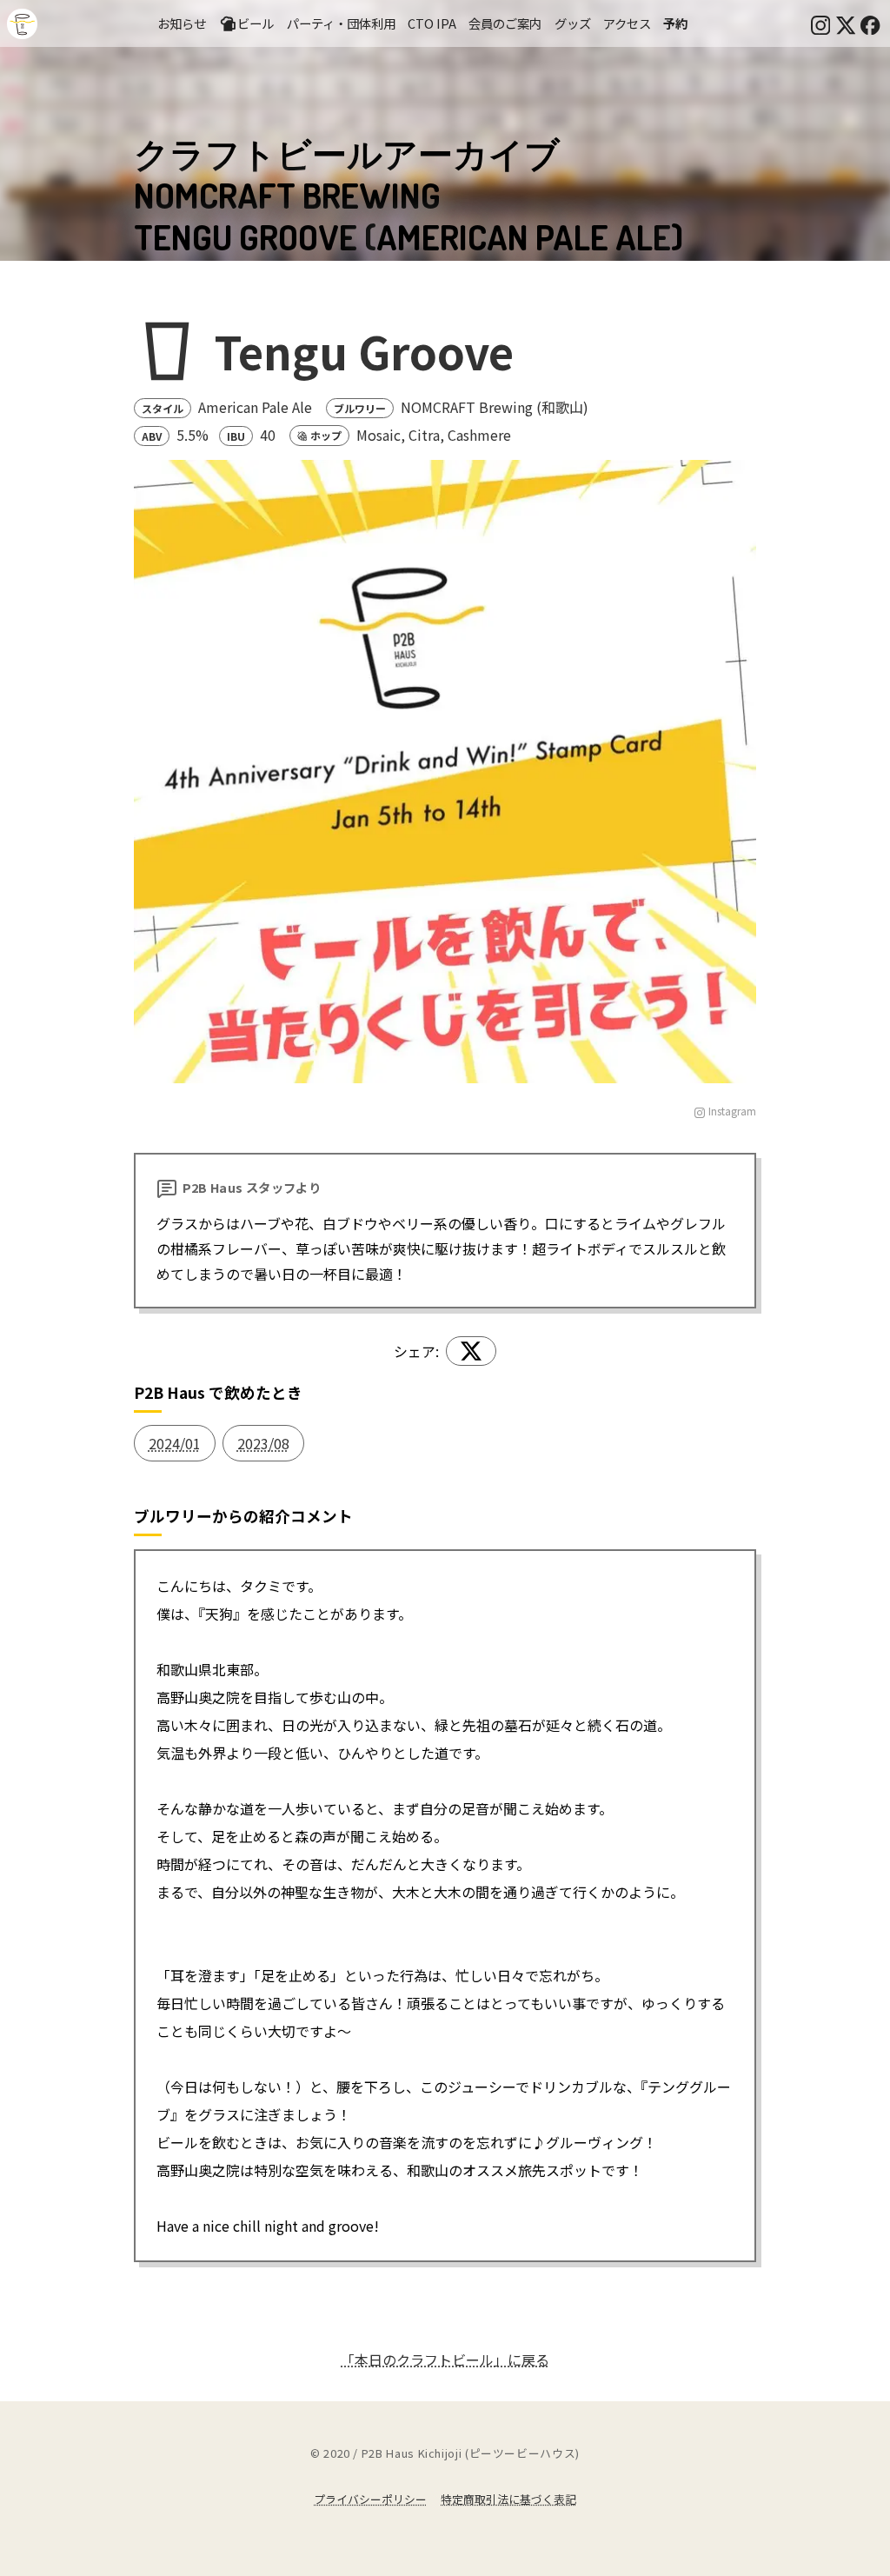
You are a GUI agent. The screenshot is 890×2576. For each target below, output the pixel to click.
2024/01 (175, 1443)
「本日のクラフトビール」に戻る (445, 2360)
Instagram (732, 1111)
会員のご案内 (505, 23)
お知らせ (182, 23)
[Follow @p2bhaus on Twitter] (846, 23)
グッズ (573, 23)
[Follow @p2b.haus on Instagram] (820, 23)
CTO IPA (432, 23)
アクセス (627, 23)
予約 (675, 23)
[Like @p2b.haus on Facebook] (870, 23)
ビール (256, 23)
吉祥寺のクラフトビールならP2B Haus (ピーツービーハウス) (22, 24)
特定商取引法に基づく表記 (508, 2499)
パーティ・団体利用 (341, 23)
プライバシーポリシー (370, 2499)
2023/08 (263, 1443)
